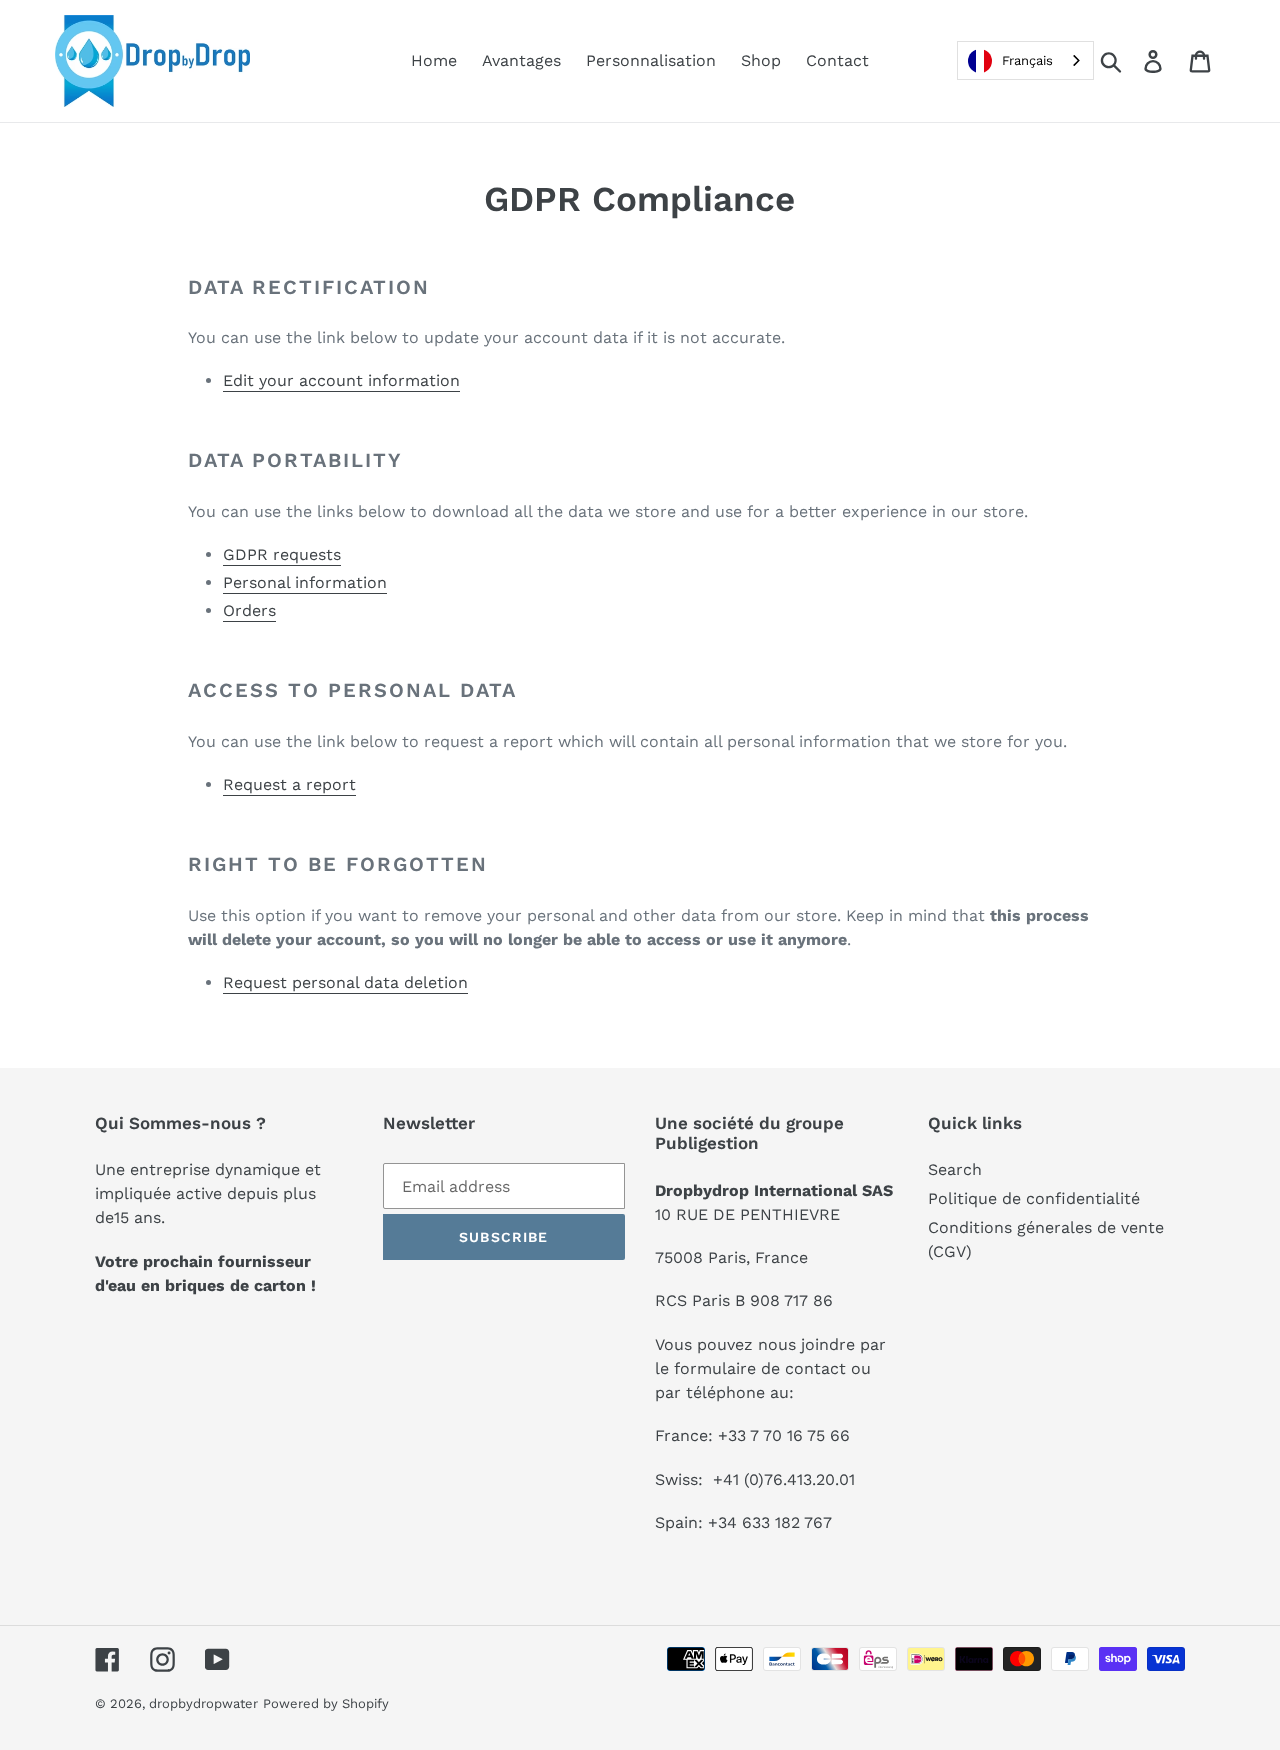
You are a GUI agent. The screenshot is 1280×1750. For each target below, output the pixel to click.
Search (955, 1169)
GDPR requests (282, 554)
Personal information (305, 582)
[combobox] (1025, 60)
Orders (249, 610)
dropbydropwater (203, 1703)
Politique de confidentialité (1034, 1198)
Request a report (289, 784)
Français (1027, 60)
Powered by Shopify (326, 1703)
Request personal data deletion (345, 982)
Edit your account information (341, 380)
